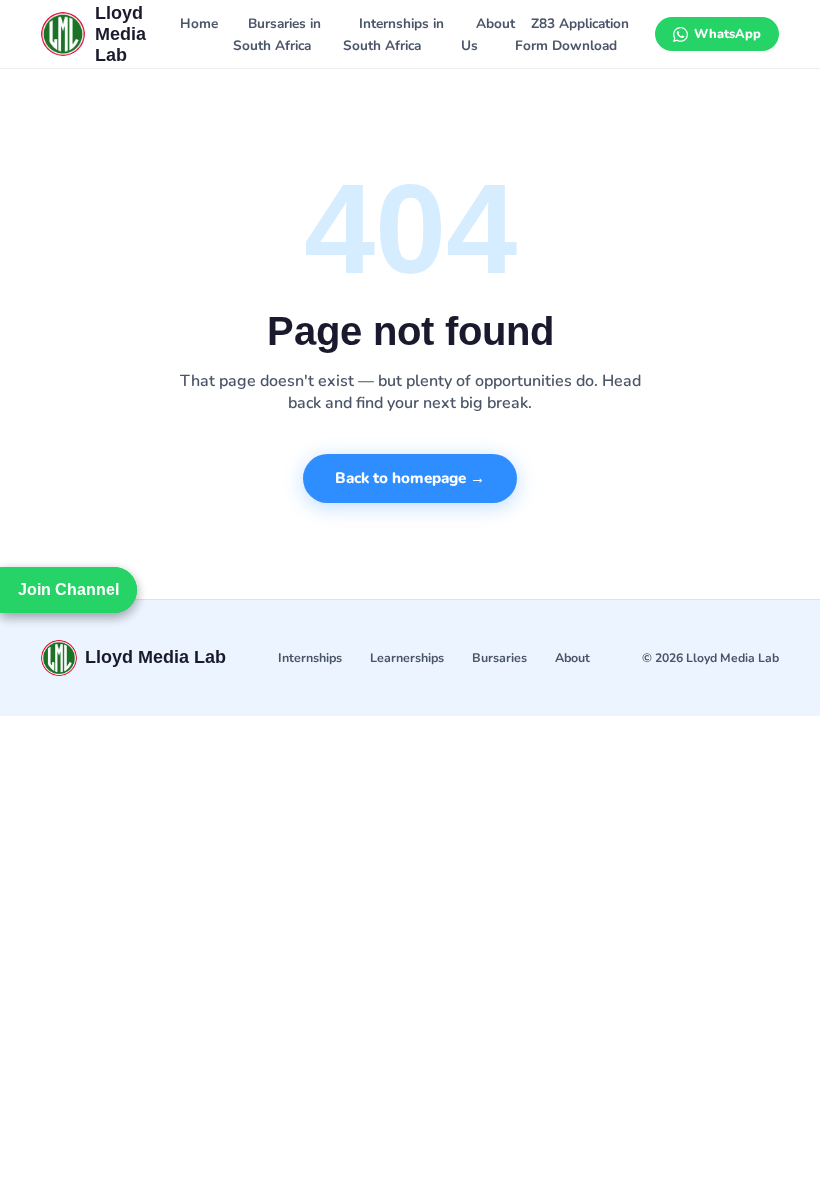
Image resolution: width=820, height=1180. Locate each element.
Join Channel (68, 589)
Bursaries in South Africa (277, 34)
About (572, 657)
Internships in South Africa (393, 34)
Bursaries (499, 657)
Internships (310, 657)
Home (199, 23)
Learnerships (407, 657)
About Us (488, 34)
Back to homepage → (410, 478)
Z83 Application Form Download (571, 34)
